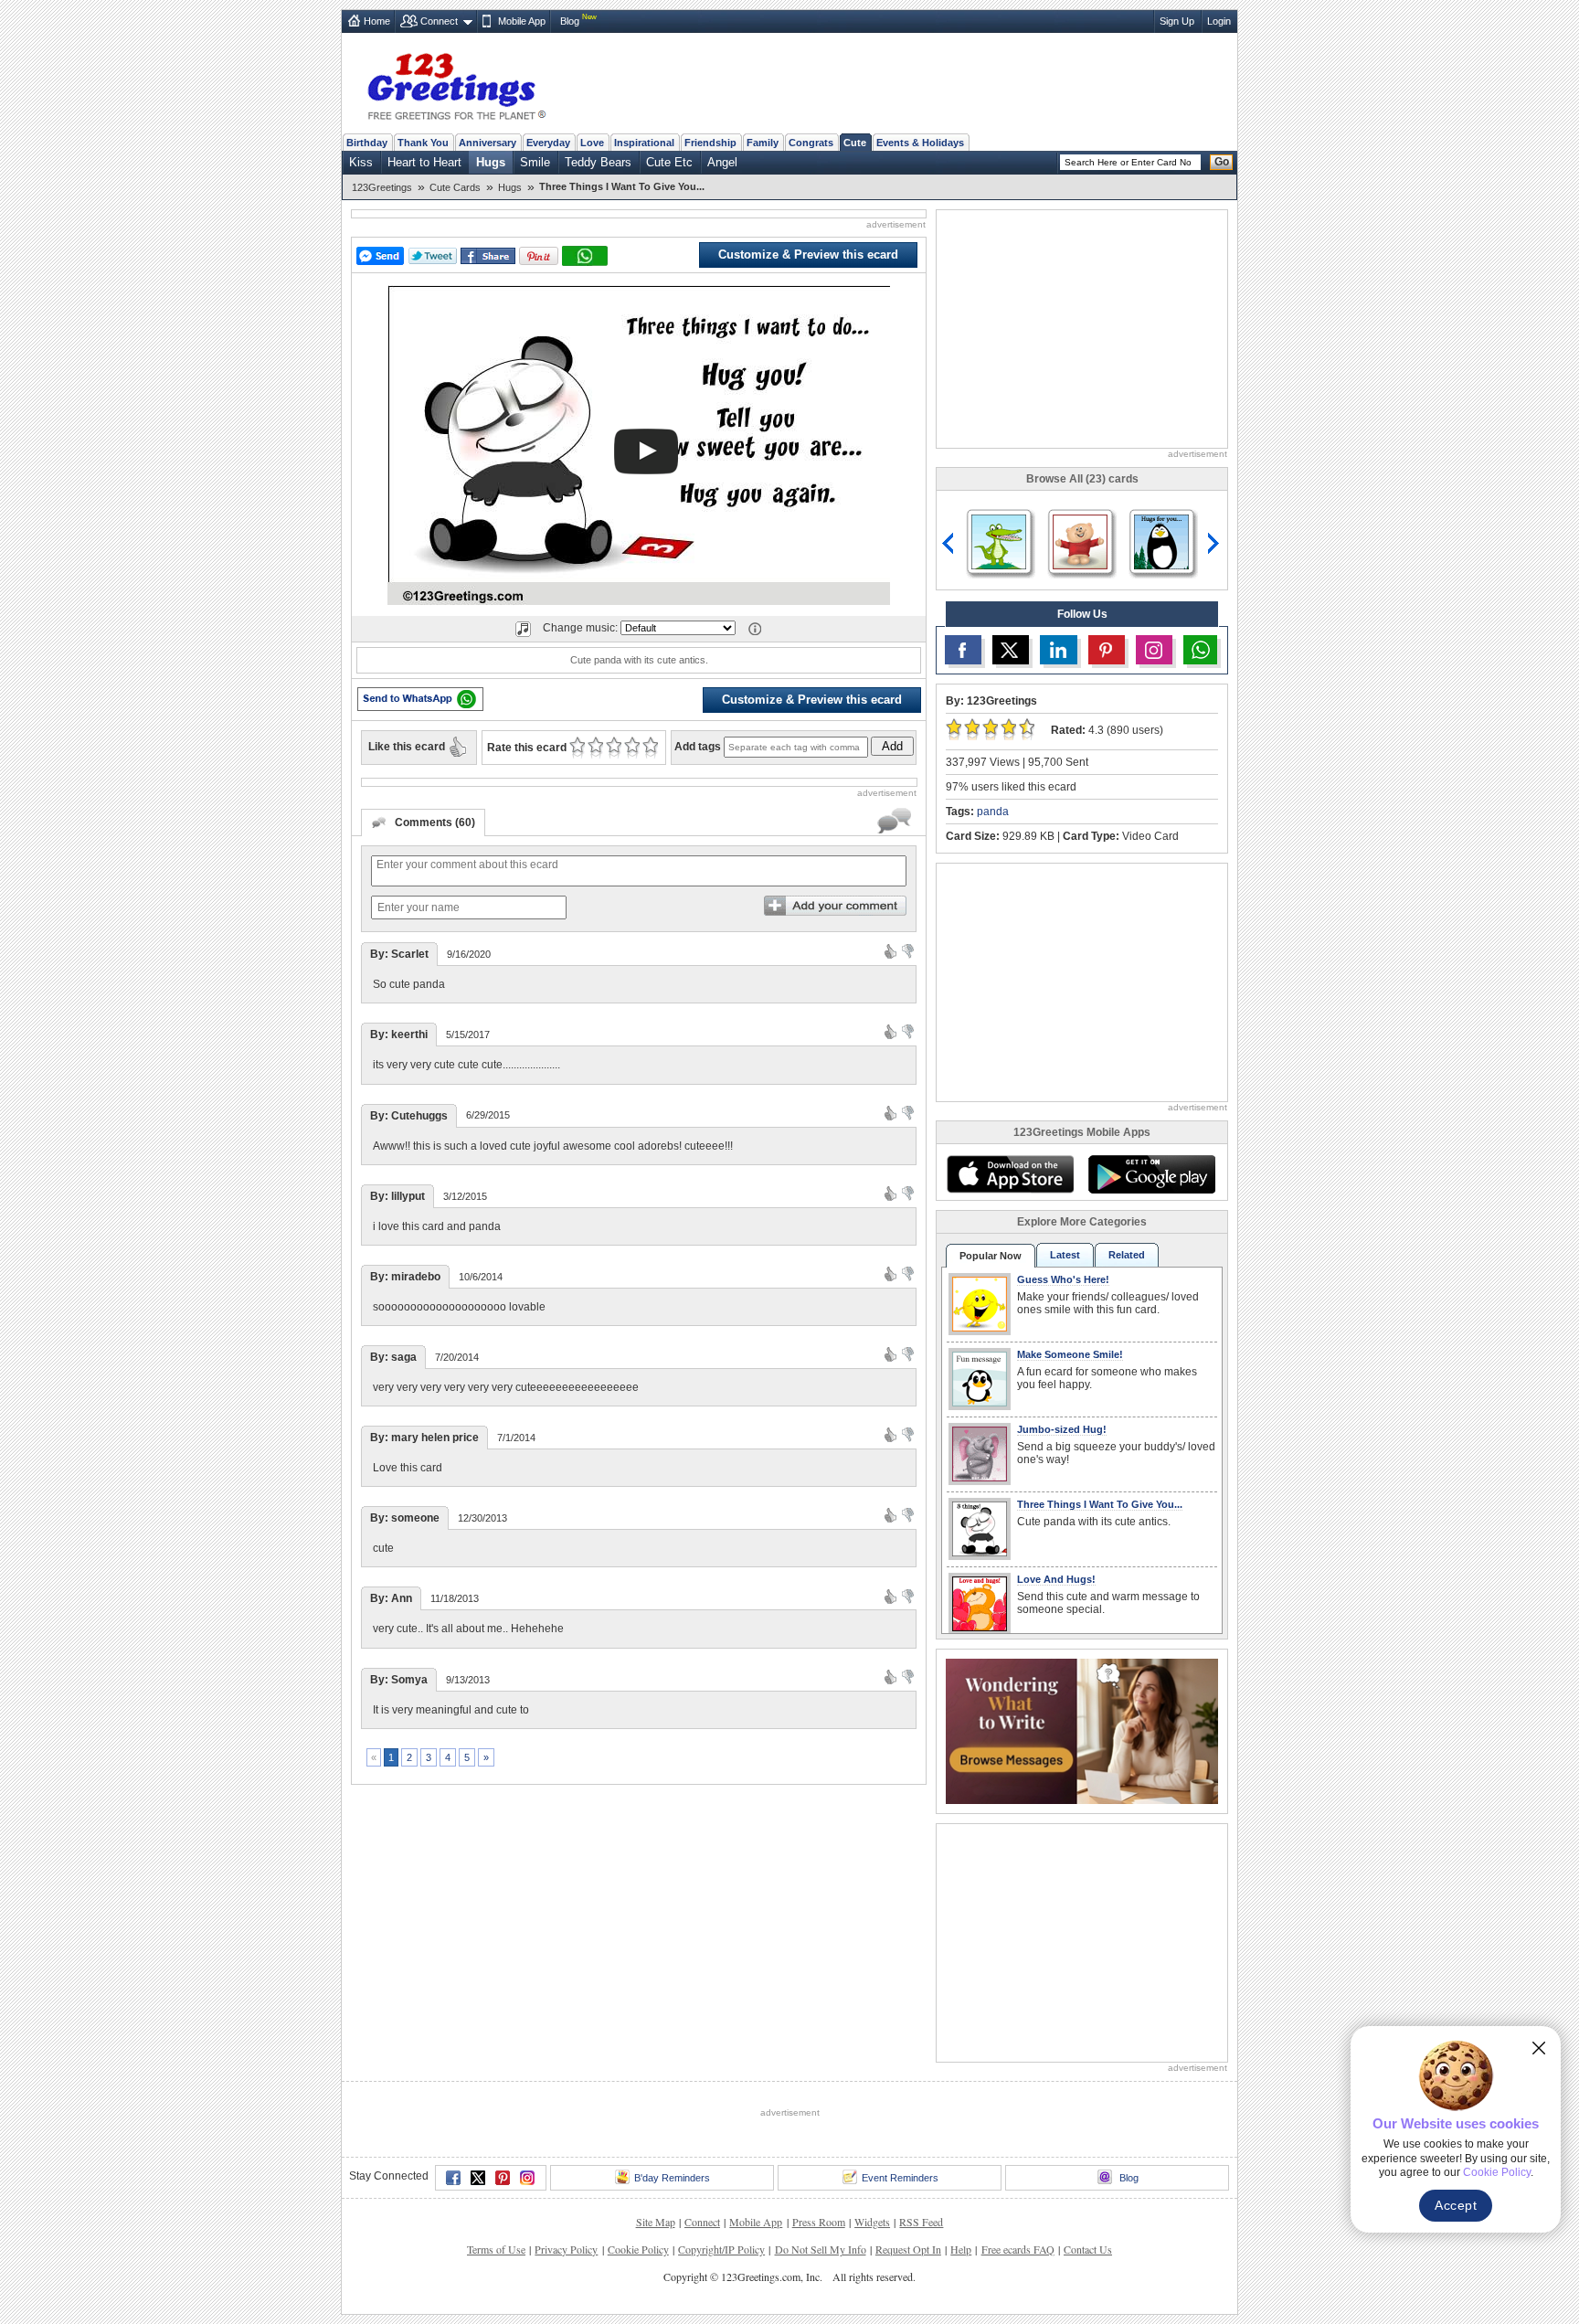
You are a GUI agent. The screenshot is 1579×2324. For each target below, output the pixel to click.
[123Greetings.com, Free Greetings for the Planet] (456, 83)
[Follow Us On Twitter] (1011, 650)
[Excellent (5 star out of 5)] (650, 748)
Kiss (361, 162)
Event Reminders (900, 2178)
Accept (1456, 2205)
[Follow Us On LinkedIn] (1058, 650)
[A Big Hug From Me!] (1080, 541)
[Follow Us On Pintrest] (1107, 650)
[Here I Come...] (1161, 541)
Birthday (367, 143)
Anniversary (487, 143)
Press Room (819, 2222)
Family (763, 143)
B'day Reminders (672, 2178)
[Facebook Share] (488, 256)
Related (1127, 1255)
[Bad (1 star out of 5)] (577, 748)
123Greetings (382, 187)
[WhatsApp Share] (585, 256)
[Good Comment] (890, 950)
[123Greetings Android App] (1151, 1174)
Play (646, 451)
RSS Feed (921, 2222)
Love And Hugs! (1056, 1579)
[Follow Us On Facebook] (963, 650)
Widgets (872, 2222)
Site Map (656, 2222)
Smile (535, 162)
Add (892, 746)
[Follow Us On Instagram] (1154, 650)
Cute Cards (455, 187)
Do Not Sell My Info (821, 2249)
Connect (439, 21)
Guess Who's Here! (1063, 1279)
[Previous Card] (948, 544)
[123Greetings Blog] (1082, 1730)
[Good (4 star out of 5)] (632, 748)
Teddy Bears (598, 162)
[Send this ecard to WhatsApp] (420, 699)
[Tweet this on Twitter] (433, 256)
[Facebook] (453, 2178)
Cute (855, 143)
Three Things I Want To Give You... (1100, 1504)
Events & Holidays (920, 143)
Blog (570, 21)
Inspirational (644, 143)
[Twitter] (478, 2178)
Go (1222, 162)
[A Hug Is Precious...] (999, 541)
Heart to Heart (424, 162)
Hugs (491, 162)
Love (592, 143)
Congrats (811, 143)
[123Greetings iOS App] (1010, 1174)
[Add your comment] (835, 906)
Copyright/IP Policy (721, 2249)
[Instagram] (527, 2178)
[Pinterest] (503, 2178)
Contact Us (1088, 2249)
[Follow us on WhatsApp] (1200, 650)
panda (993, 812)
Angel (722, 162)
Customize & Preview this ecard (808, 255)
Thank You (423, 143)
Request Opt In (908, 2249)
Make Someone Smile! (1070, 1354)
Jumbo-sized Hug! (1062, 1429)
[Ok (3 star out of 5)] (614, 748)
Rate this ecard (527, 748)
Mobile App (522, 21)
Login (1219, 21)
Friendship (710, 143)
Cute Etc (669, 162)
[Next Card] (1215, 544)
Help (961, 2249)
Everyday (548, 143)
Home (377, 21)
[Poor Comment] (908, 950)
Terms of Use (496, 2249)
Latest (1065, 1255)
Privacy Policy (566, 2249)
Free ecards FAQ (1018, 2249)
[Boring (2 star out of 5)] (595, 748)
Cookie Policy (638, 2249)
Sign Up (1177, 21)
